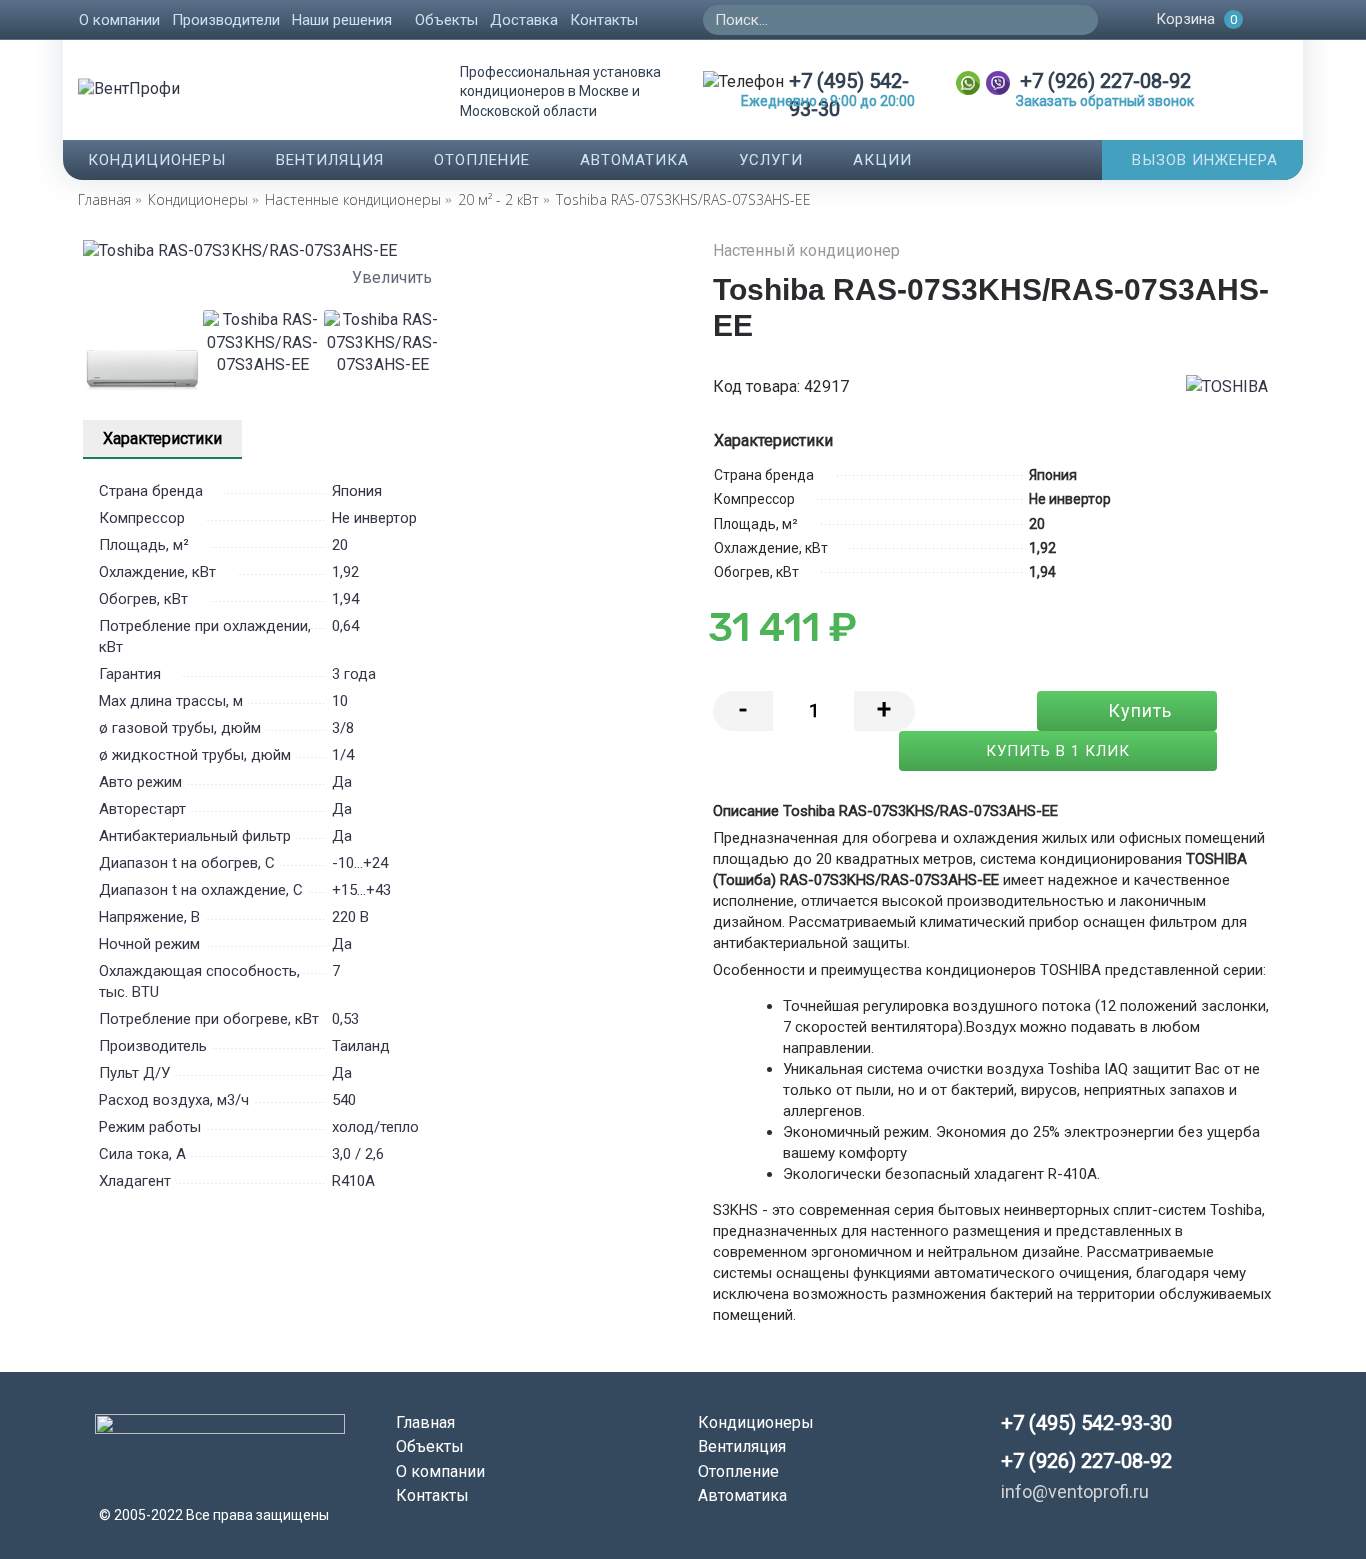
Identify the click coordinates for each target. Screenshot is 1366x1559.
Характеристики (162, 438)
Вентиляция (742, 1446)
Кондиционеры (756, 1422)
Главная (425, 1422)
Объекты (430, 1446)
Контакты (432, 1495)
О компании (440, 1471)
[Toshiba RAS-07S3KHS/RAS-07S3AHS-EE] (383, 251)
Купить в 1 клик (1058, 751)
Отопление (738, 1471)
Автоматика (742, 1495)
